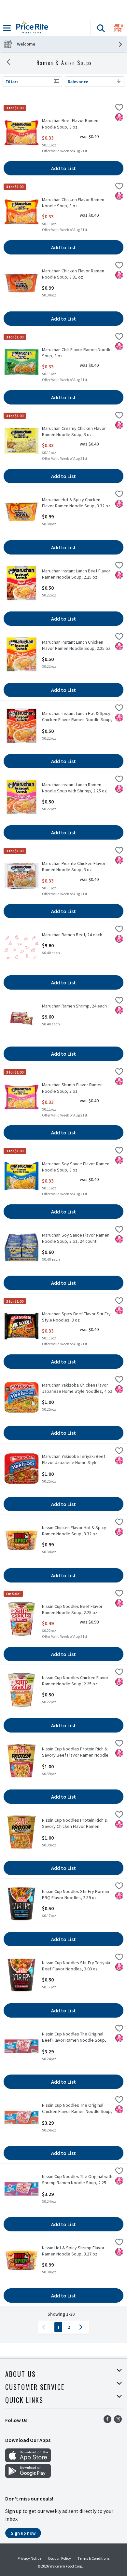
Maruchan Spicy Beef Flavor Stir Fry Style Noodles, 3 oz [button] (76, 1317)
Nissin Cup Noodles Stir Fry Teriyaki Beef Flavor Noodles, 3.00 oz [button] (76, 1966)
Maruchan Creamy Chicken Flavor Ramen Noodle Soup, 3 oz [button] (74, 432)
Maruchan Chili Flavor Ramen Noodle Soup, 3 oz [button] (77, 353)
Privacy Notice (29, 2558)
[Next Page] (82, 2327)
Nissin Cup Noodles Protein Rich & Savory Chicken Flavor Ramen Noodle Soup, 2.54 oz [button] (75, 1824)
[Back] (8, 63)
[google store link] (28, 2476)
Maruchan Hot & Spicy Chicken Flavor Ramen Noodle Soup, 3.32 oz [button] (76, 503)
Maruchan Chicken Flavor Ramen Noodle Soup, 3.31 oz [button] (73, 274)
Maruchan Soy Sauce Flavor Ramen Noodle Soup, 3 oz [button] (76, 1167)
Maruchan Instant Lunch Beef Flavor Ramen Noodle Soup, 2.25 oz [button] (76, 574)
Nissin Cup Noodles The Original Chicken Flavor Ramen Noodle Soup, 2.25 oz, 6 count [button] (77, 2109)
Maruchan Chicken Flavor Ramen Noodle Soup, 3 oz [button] (73, 203)
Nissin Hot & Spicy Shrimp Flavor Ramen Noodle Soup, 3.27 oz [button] (73, 2251)
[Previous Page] (45, 2327)
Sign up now (23, 2533)
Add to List (63, 168)
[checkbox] (119, 108)
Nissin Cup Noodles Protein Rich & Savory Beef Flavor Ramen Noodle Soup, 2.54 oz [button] (75, 1752)
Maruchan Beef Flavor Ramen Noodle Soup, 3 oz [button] (70, 124)
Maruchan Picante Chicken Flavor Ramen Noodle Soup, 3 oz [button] (74, 867)
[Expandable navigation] (7, 28)
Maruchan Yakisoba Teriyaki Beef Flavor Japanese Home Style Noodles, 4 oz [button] (74, 1460)
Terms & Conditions (93, 2558)
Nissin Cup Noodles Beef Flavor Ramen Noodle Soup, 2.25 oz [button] (72, 1610)
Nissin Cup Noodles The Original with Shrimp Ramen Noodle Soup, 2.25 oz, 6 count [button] (77, 2180)
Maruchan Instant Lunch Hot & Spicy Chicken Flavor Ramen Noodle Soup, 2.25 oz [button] (77, 717)
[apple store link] (28, 2460)
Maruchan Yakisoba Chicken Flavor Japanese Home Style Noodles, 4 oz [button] (77, 1388)
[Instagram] (118, 2421)
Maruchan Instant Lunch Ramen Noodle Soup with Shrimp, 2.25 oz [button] (74, 788)
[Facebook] (107, 2421)
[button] (101, 28)
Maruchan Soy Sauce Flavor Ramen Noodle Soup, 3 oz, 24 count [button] (76, 1238)
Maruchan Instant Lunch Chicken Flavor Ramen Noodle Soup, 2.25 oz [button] (76, 645)
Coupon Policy (59, 2558)
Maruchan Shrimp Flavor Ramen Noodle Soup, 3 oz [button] (72, 1088)
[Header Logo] (31, 28)
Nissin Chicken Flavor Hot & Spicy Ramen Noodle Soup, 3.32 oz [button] (74, 1531)
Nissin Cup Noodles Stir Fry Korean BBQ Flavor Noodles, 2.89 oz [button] (76, 1895)
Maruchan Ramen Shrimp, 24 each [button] (74, 1006)
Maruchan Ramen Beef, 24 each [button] (72, 935)
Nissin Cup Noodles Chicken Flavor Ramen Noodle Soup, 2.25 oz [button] (75, 1681)
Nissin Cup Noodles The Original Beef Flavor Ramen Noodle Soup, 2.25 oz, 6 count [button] (74, 2037)
